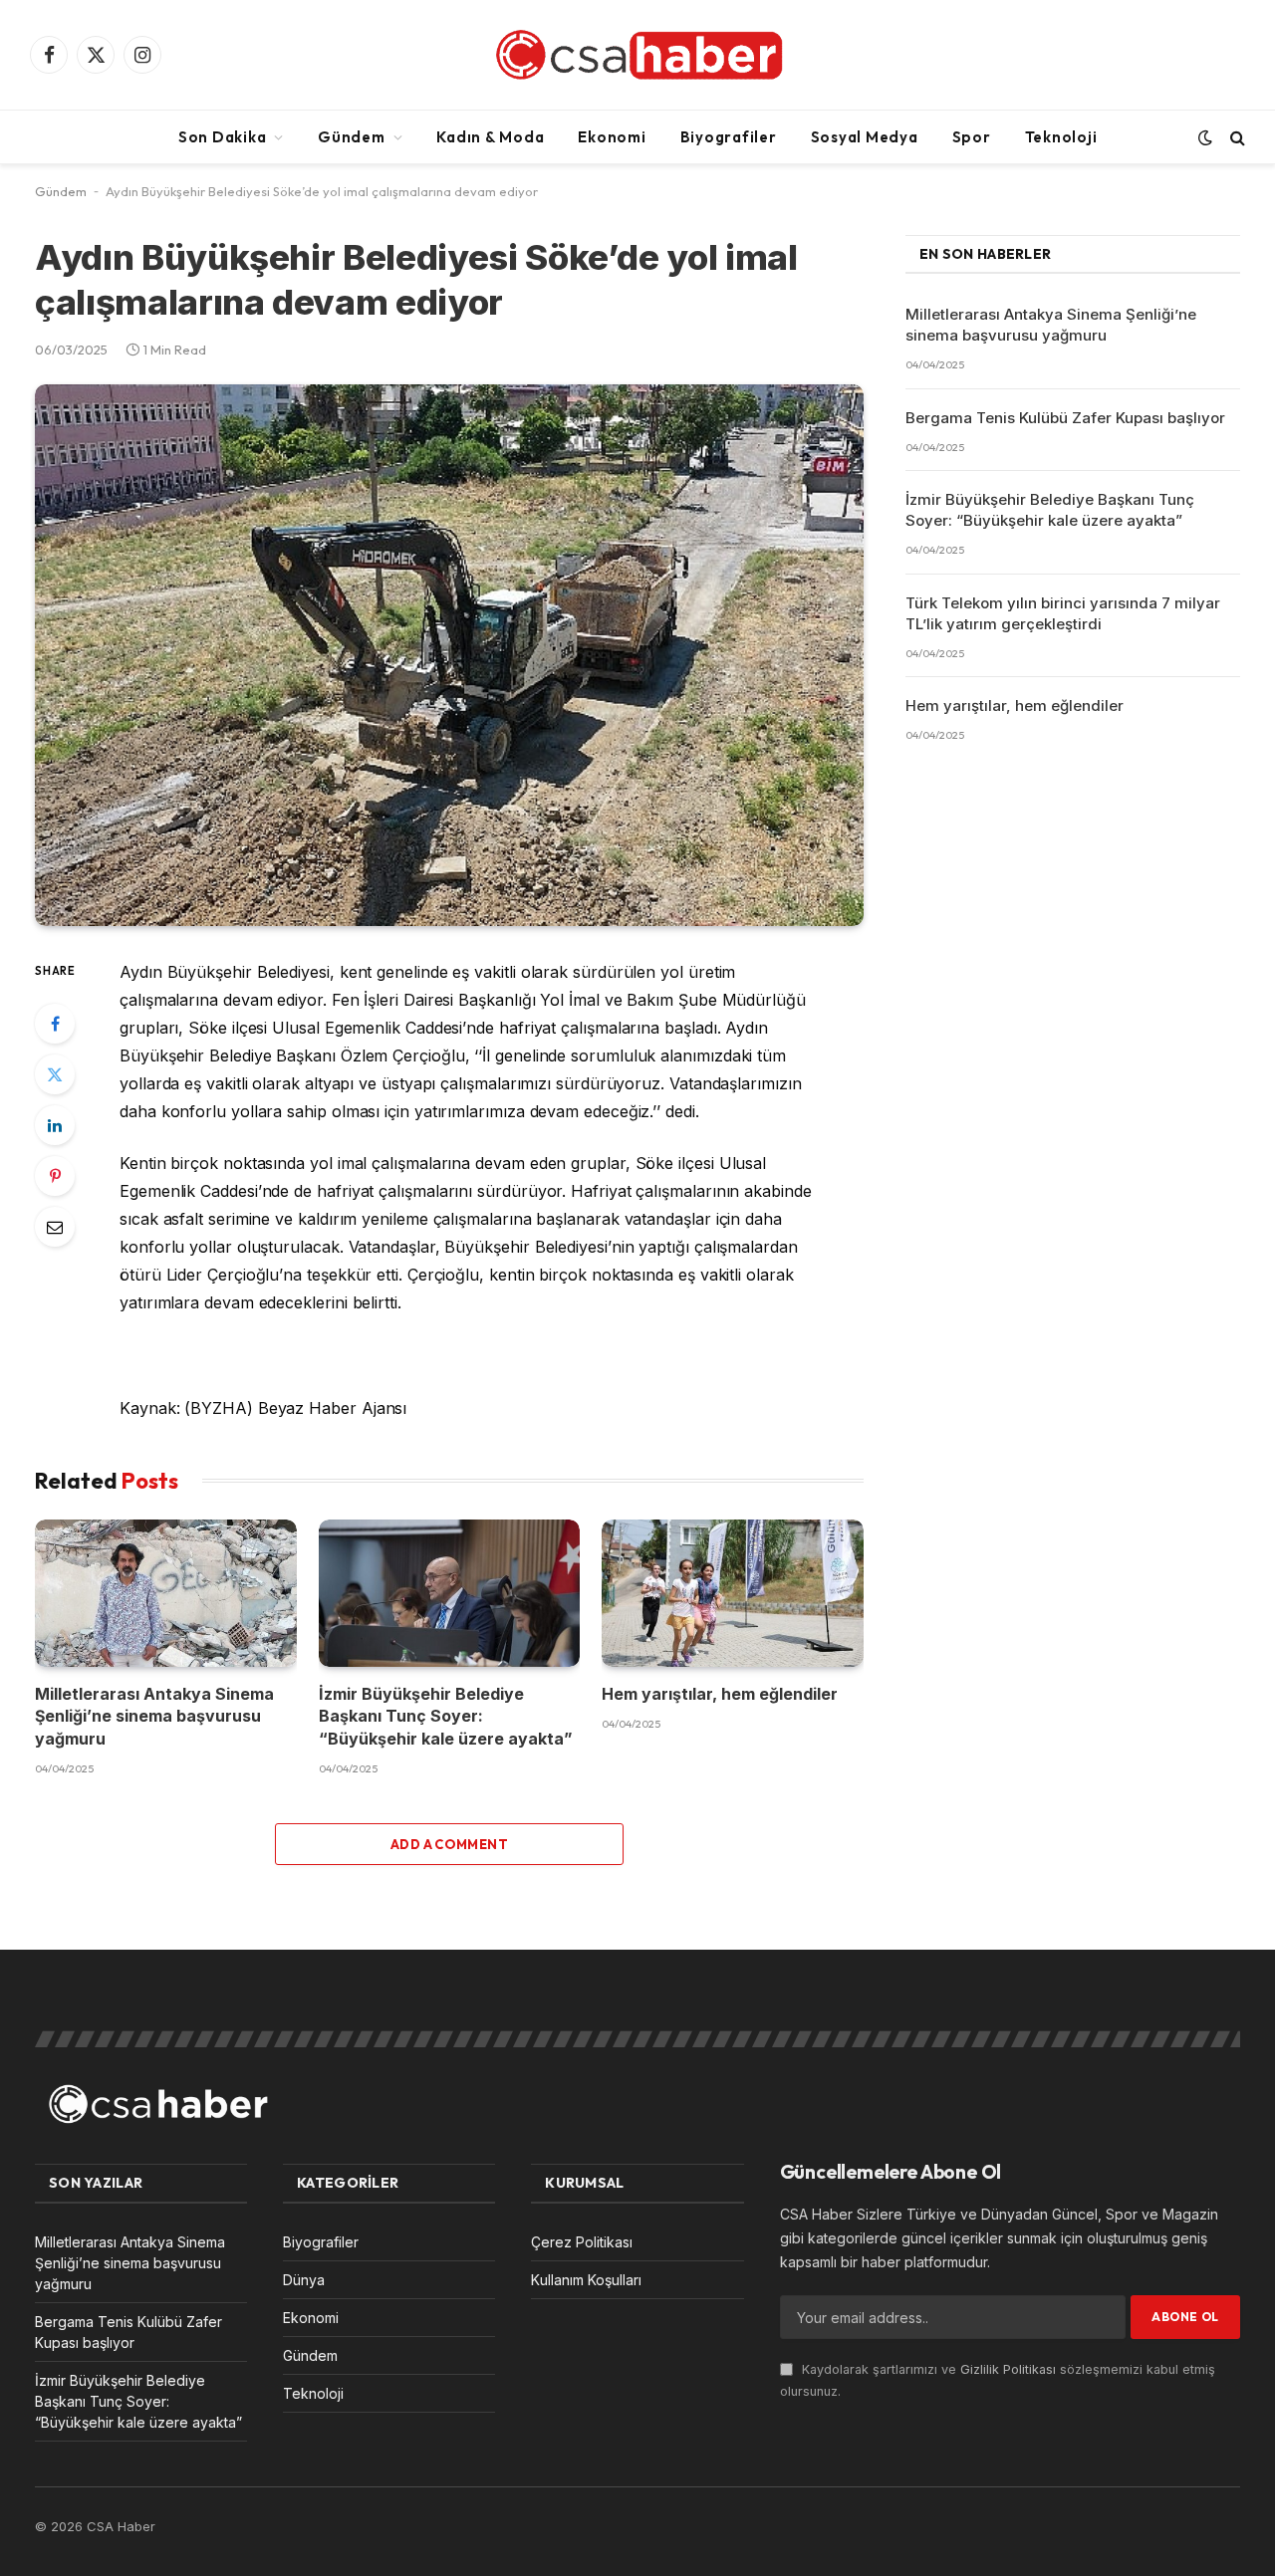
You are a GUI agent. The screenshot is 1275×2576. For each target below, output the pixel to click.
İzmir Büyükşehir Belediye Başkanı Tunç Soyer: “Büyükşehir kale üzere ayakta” (446, 1716)
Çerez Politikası (582, 2242)
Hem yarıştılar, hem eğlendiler (720, 1694)
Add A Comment (449, 1844)
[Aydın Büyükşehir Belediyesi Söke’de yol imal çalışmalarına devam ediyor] (449, 655)
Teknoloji (1061, 137)
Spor (972, 137)
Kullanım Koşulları (586, 2280)
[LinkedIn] (55, 1125)
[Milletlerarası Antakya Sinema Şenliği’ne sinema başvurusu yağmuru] (166, 1593)
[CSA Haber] (637, 55)
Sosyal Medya (865, 137)
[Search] (1236, 137)
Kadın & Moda (490, 137)
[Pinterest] (55, 1176)
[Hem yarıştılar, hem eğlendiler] (733, 1593)
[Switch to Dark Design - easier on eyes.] (1205, 137)
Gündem (352, 137)
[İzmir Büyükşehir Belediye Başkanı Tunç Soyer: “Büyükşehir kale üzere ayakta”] (450, 1593)
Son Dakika (223, 137)
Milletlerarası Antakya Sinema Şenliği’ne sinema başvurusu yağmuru (154, 1716)
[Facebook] (55, 1024)
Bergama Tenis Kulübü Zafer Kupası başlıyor (1065, 418)
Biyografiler (729, 137)
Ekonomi (612, 137)
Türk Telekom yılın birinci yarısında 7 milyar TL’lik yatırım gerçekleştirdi (1063, 613)
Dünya (304, 2280)
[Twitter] (55, 1074)
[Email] (55, 1227)
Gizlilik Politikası (1008, 2369)
